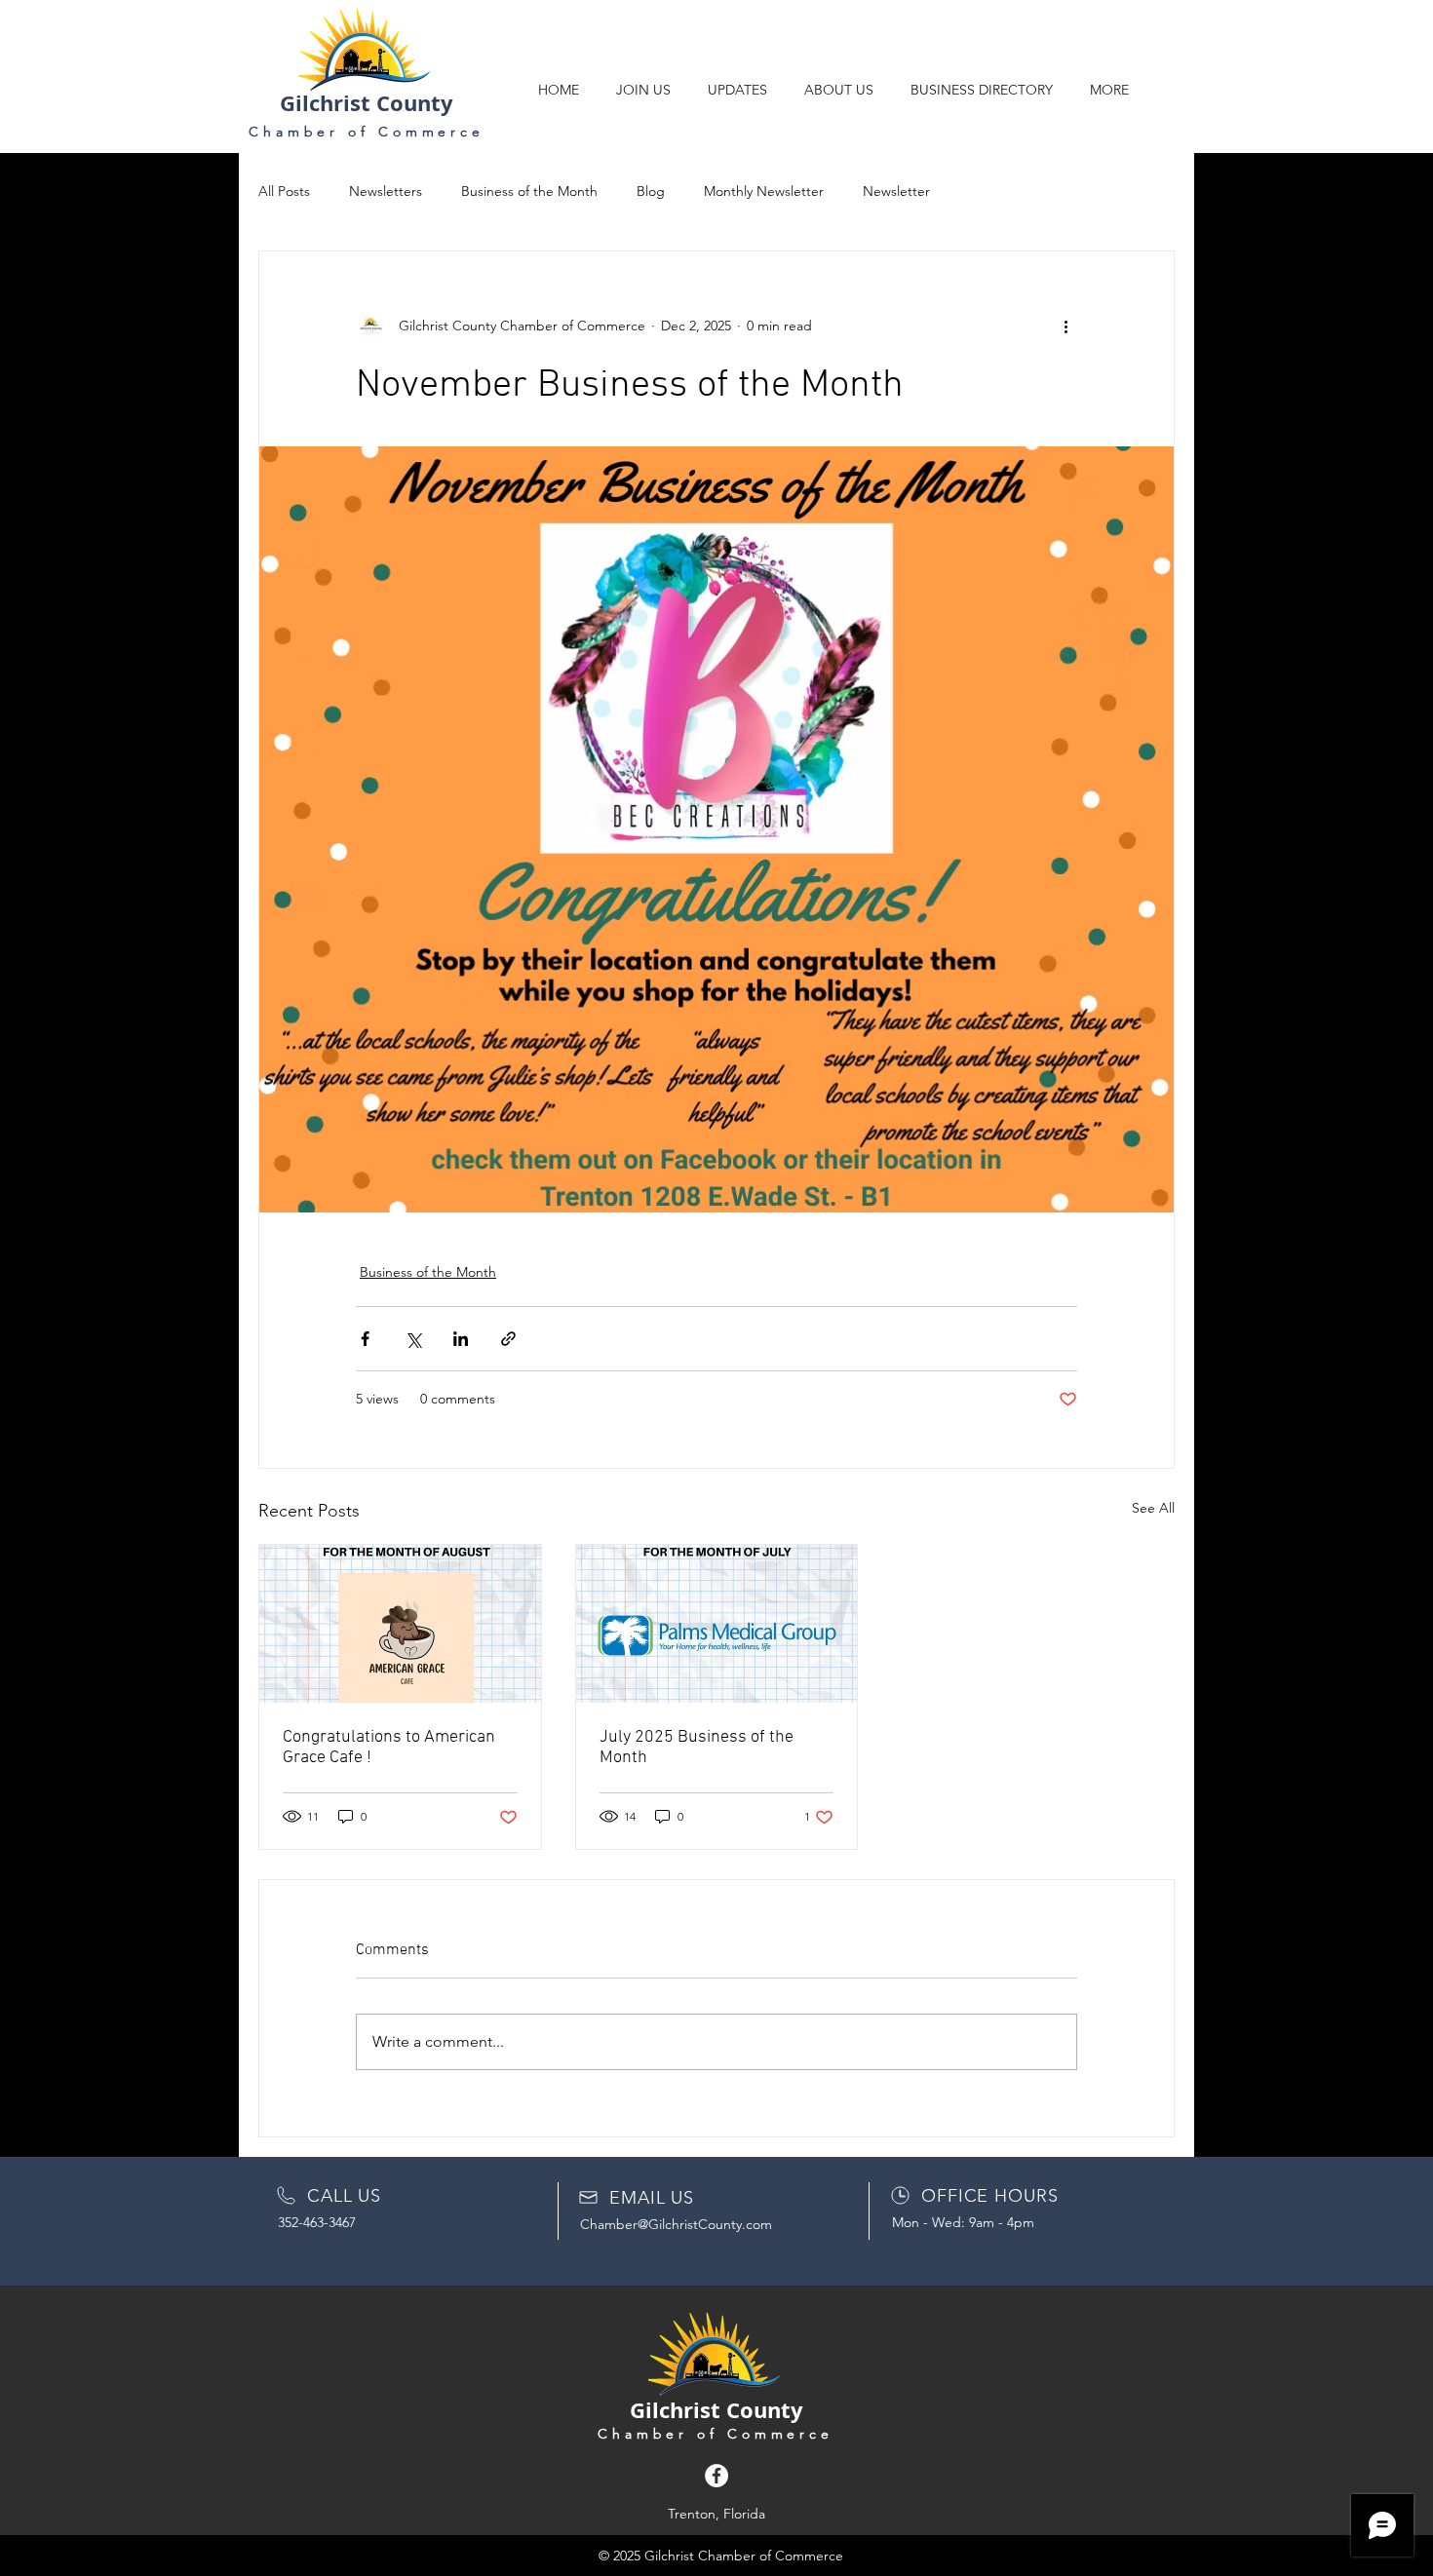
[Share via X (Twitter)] (413, 1339)
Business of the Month (529, 191)
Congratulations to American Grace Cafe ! (389, 1748)
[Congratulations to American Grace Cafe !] (400, 1624)
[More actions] (1065, 326)
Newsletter (896, 191)
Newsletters (386, 191)
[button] (839, 90)
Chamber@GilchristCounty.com (676, 2224)
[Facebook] (716, 2476)
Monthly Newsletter (764, 191)
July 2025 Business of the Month (697, 1748)
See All (1153, 1508)
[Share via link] (508, 1339)
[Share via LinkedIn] (461, 1339)
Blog (651, 191)
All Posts (284, 191)
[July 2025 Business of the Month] (717, 1624)
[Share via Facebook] (365, 1339)
